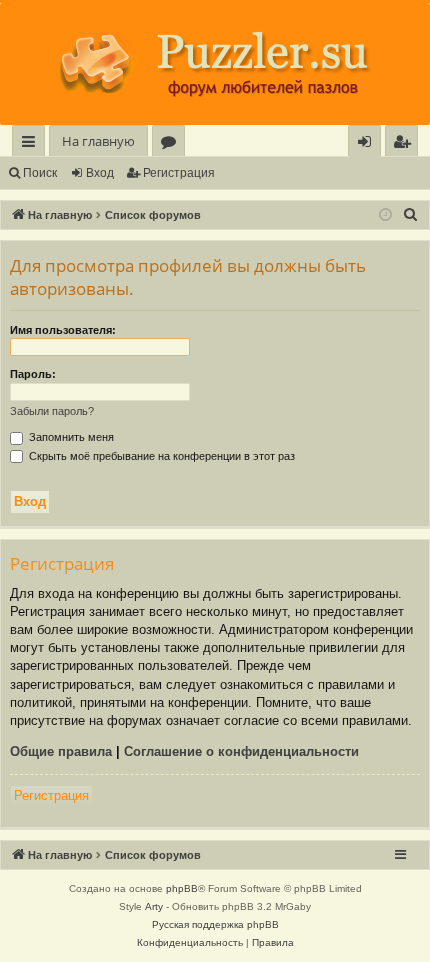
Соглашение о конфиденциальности (241, 751)
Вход (100, 173)
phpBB (182, 888)
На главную (98, 141)
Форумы (172, 144)
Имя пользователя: (63, 330)
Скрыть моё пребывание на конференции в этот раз (160, 456)
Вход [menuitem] (368, 144)
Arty (154, 906)
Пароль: (33, 374)
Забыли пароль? (52, 411)
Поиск (40, 173)
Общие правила (61, 751)
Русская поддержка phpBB (215, 924)
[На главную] (215, 64)
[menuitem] (401, 141)
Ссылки (32, 144)
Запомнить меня (70, 437)
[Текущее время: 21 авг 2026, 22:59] (385, 215)
